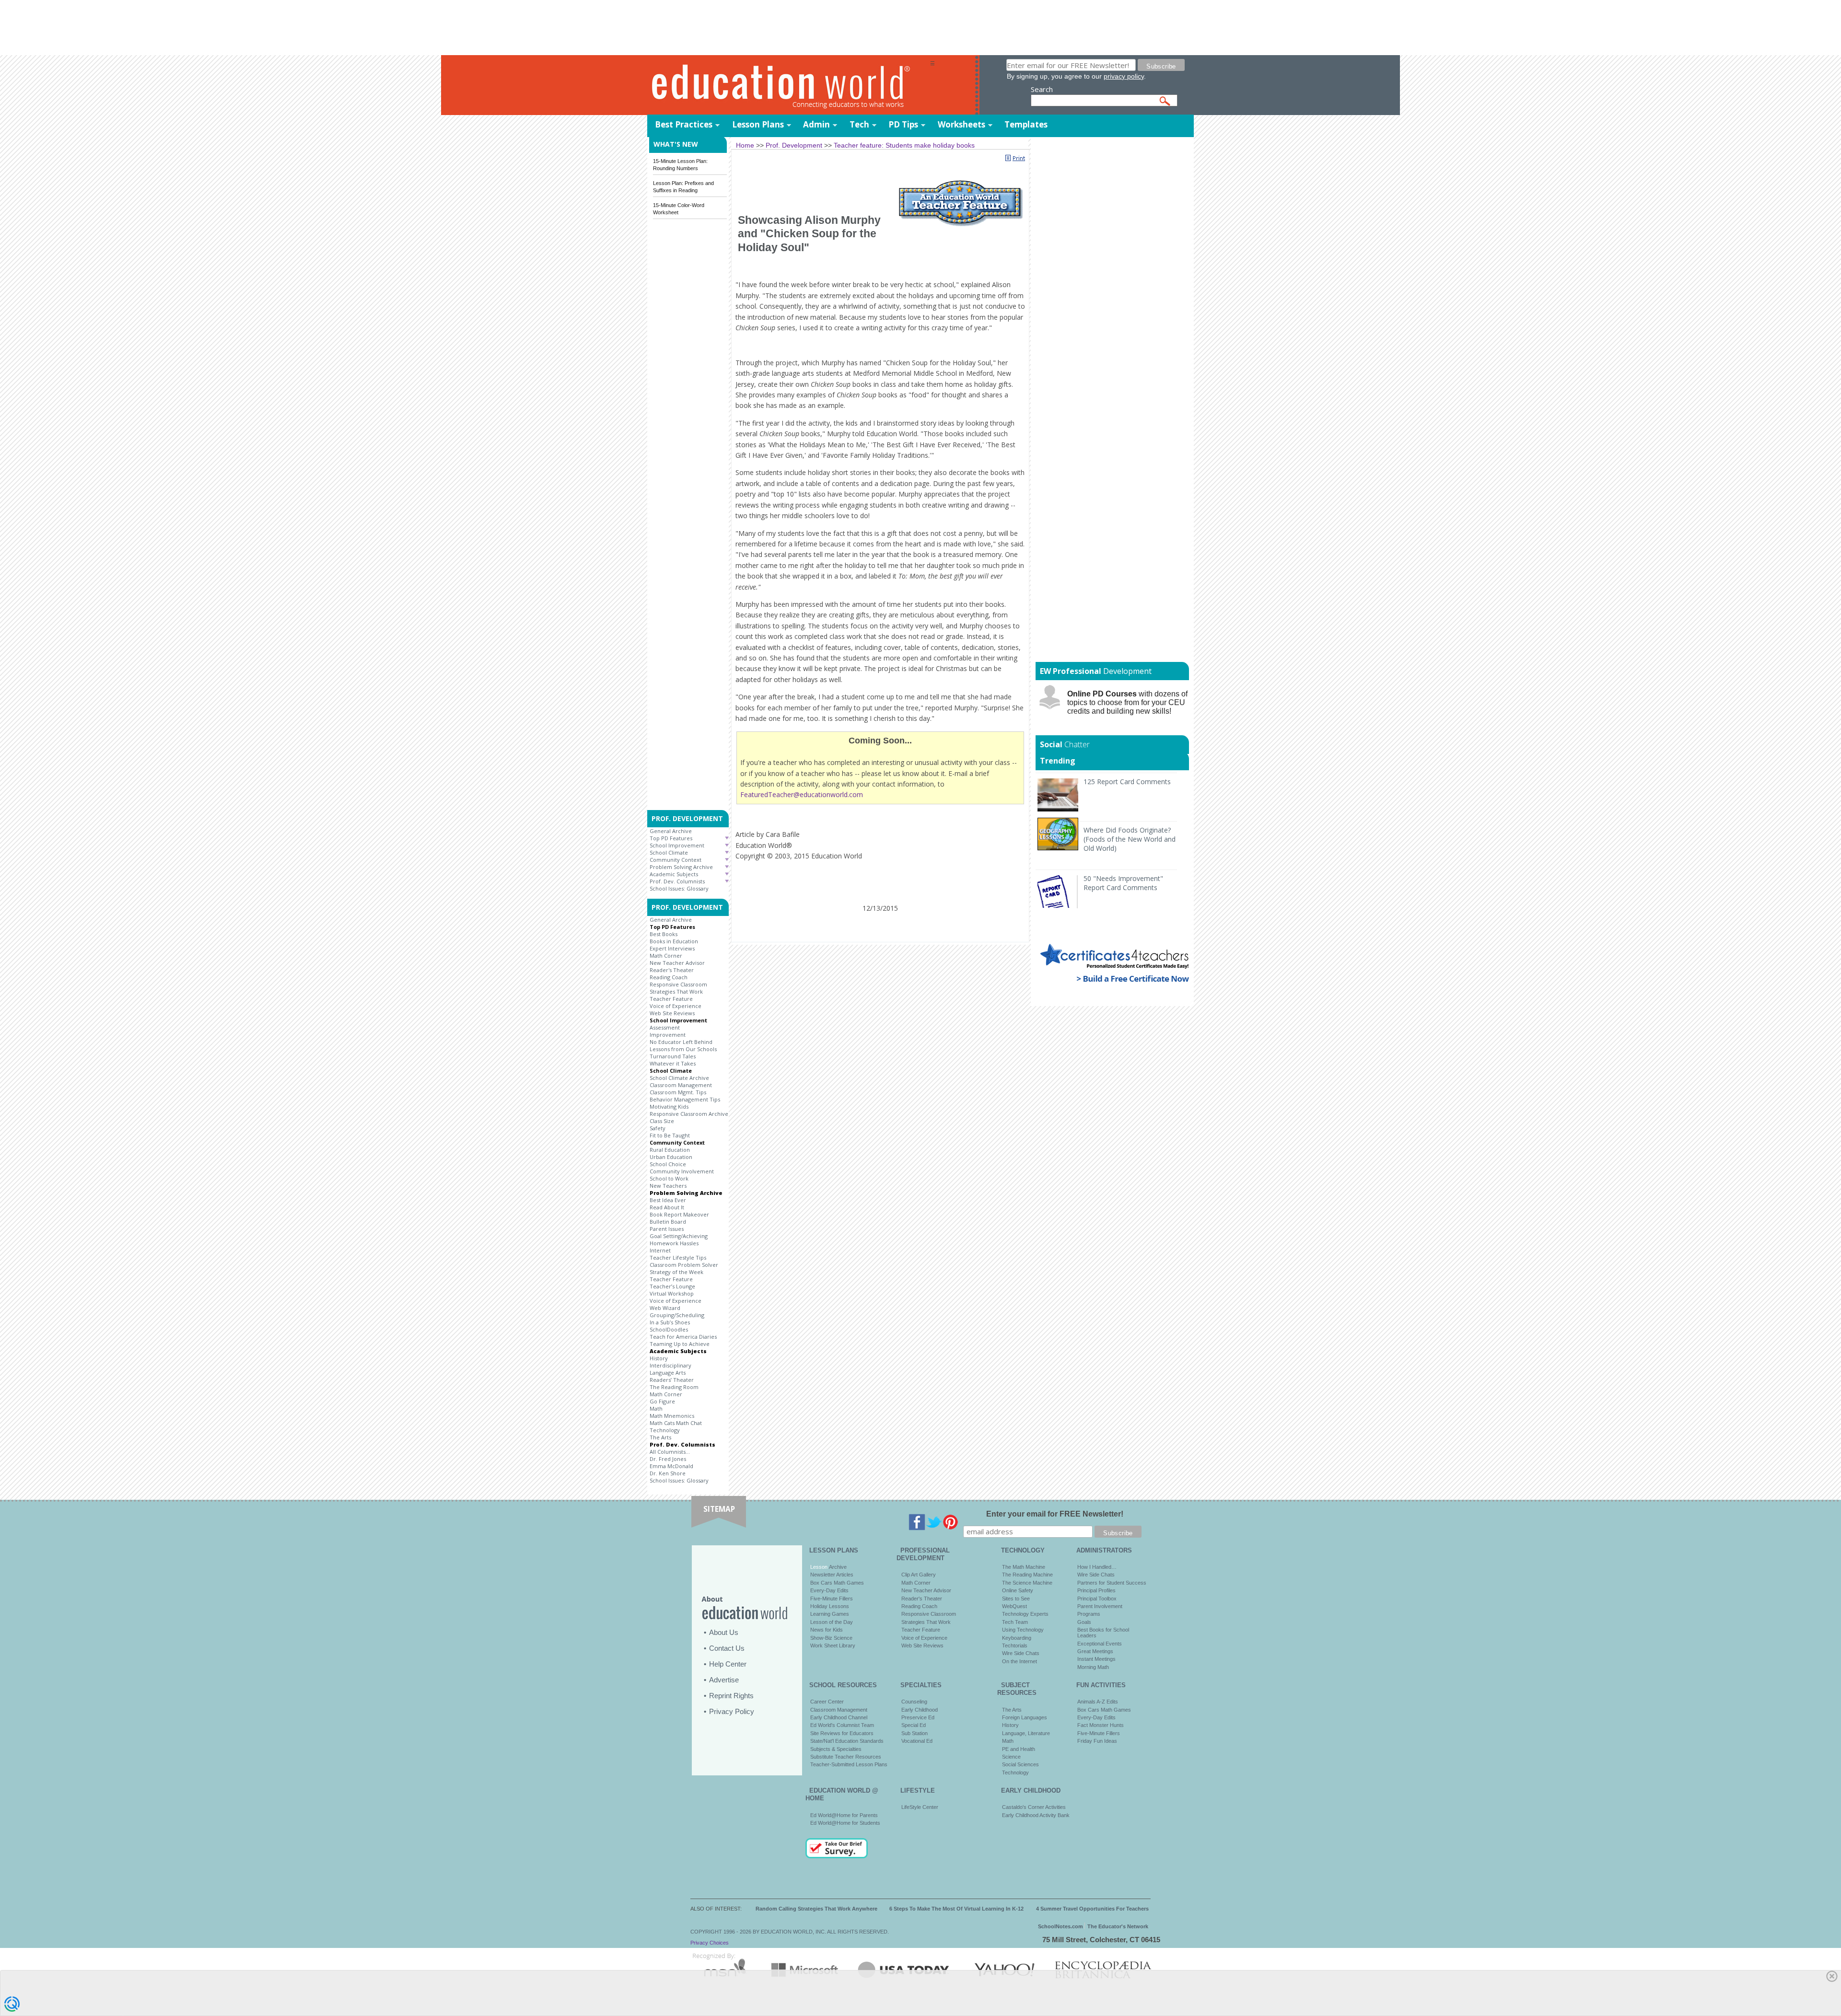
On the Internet (1020, 1661)
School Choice (668, 1164)
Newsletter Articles (832, 1575)
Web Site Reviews (672, 1013)
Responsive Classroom (678, 984)
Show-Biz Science (831, 1638)
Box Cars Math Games (837, 1583)
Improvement (668, 1035)
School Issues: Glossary (679, 888)
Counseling (914, 1702)
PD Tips (903, 124)
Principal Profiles (1096, 1590)
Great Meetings (1095, 1651)
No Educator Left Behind (681, 1042)
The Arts (660, 1437)
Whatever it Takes (673, 1063)
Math (656, 1408)
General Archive (671, 831)
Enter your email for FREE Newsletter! (1055, 1514)
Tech (859, 124)
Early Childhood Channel (839, 1717)
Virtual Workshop (672, 1293)
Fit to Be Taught (670, 1135)
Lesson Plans (758, 124)
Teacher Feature (671, 999)
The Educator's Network (1118, 1926)
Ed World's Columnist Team (842, 1725)
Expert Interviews (672, 948)
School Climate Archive (679, 1078)
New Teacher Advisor (677, 963)
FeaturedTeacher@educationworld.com (802, 794)
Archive (837, 1567)
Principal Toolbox (1097, 1599)
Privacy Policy (732, 1711)
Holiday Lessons (830, 1606)
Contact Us (727, 1648)
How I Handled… (1097, 1567)
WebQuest (1014, 1606)
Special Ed (914, 1725)
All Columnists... (670, 1452)
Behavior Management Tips (685, 1099)
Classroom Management (681, 1085)
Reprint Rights (731, 1696)
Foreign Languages (1025, 1717)
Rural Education (670, 1150)
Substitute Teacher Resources (846, 1757)
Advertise (724, 1680)
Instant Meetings (1096, 1659)
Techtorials (1015, 1645)
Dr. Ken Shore (668, 1473)
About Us (724, 1632)
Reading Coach (669, 977)
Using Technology (1023, 1630)
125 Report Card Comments (1127, 782)
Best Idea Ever (668, 1200)
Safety (658, 1128)
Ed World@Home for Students (845, 1823)
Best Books (664, 934)
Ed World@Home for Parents (844, 1815)
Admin (816, 124)
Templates (1026, 124)
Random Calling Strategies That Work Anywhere (816, 1909)
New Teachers (668, 1186)
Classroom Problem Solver (684, 1265)
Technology (665, 1430)
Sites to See (1016, 1599)
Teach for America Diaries (683, 1337)
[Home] (789, 86)
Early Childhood (920, 1710)
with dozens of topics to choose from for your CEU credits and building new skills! (1127, 702)
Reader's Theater (672, 970)
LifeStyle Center (920, 1807)
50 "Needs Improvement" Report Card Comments (1123, 883)
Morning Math (1093, 1667)
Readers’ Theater (672, 1380)
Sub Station (915, 1733)
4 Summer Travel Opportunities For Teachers (1092, 1909)
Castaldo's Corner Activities (1034, 1807)
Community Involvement (682, 1171)
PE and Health (1019, 1749)
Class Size (662, 1121)
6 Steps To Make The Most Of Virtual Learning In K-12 (956, 1909)
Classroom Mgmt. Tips (678, 1092)
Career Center (827, 1702)
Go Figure (662, 1401)
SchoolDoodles (669, 1329)
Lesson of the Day (832, 1622)
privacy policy (1124, 76)
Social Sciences (1020, 1764)
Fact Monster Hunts (1101, 1725)
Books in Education (674, 941)
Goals (1084, 1622)
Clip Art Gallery (919, 1575)
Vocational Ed (917, 1741)
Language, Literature (1026, 1733)
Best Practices (684, 124)
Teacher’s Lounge (672, 1286)
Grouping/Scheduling (677, 1315)
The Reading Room (674, 1387)
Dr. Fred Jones (668, 1459)
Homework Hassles (674, 1243)
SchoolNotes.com (1060, 1926)
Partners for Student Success (1112, 1583)
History (659, 1358)
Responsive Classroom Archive (689, 1114)
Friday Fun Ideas (1097, 1741)
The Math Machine (1024, 1567)
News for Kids (827, 1630)
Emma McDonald (671, 1466)
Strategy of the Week (676, 1272)
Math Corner (666, 956)
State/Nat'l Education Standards (847, 1741)
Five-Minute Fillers (832, 1599)
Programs (1089, 1614)
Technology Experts (1025, 1614)
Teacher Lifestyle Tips (678, 1257)
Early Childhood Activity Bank (1036, 1815)
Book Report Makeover (679, 1214)
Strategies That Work (676, 991)
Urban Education (671, 1157)
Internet (660, 1250)
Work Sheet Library (833, 1645)
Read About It (667, 1207)
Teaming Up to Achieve (680, 1344)
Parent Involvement (1100, 1606)
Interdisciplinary (670, 1365)
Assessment (665, 1027)
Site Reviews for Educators (842, 1733)
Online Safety (1018, 1590)
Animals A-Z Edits (1098, 1702)
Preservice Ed (918, 1717)
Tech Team (1015, 1622)
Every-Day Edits (829, 1590)
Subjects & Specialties (836, 1749)
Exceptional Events (1100, 1644)
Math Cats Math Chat (676, 1423)
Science (1011, 1757)
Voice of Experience (676, 1006)
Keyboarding (1017, 1638)
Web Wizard (665, 1308)
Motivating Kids (669, 1106)
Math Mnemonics (672, 1416)
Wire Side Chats (1021, 1653)
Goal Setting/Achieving (679, 1236)
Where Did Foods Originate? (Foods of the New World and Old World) (1130, 839)
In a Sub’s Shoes (670, 1322)
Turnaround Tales (673, 1056)
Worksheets (961, 124)
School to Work (669, 1178)
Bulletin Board (668, 1222)
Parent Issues (667, 1229)
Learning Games (830, 1614)
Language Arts (668, 1373)
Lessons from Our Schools (683, 1049)
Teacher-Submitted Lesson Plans (849, 1764)
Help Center (728, 1664)
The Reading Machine (1027, 1575)
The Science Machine (1027, 1583)
